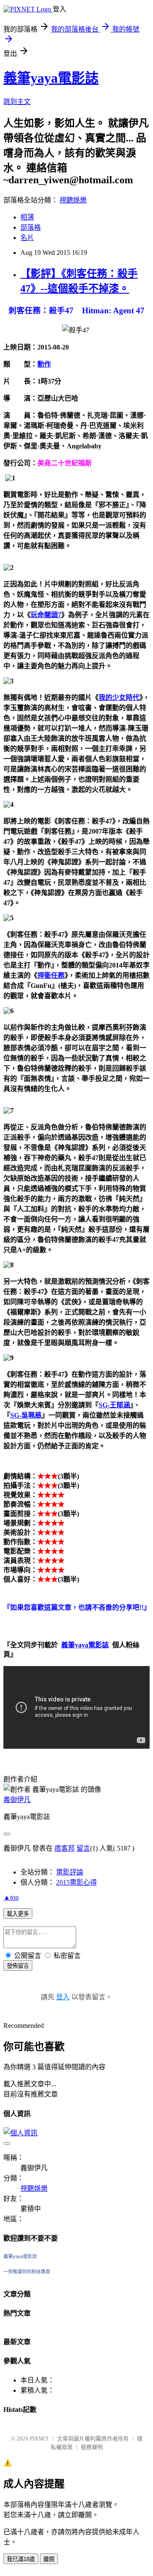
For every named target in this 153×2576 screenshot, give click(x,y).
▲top (11, 1897)
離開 (49, 2559)
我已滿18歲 (21, 2559)
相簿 (27, 217)
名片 (27, 238)
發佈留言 (18, 1966)
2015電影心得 (76, 1882)
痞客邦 (65, 1848)
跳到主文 (17, 102)
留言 (83, 1848)
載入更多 (18, 1914)
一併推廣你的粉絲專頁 (27, 2272)
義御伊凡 (17, 1800)
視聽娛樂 (73, 200)
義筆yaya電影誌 (51, 78)
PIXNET (39, 2439)
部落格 (31, 227)
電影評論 (70, 1872)
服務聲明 (92, 2447)
